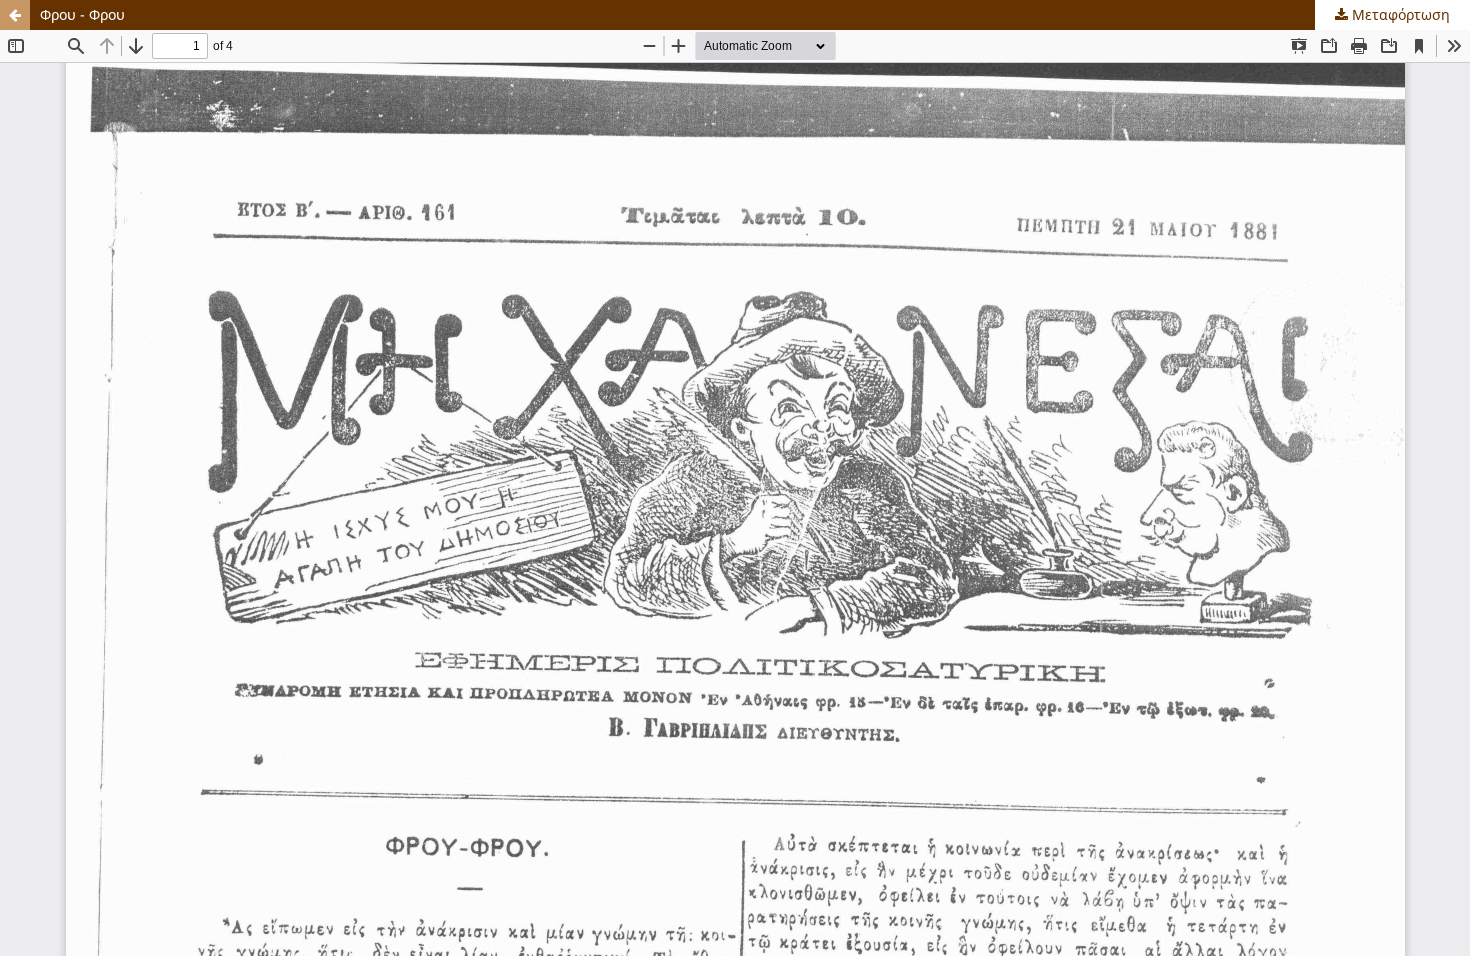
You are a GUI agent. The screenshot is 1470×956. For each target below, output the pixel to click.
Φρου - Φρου (82, 14)
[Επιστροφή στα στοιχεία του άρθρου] (15, 15)
